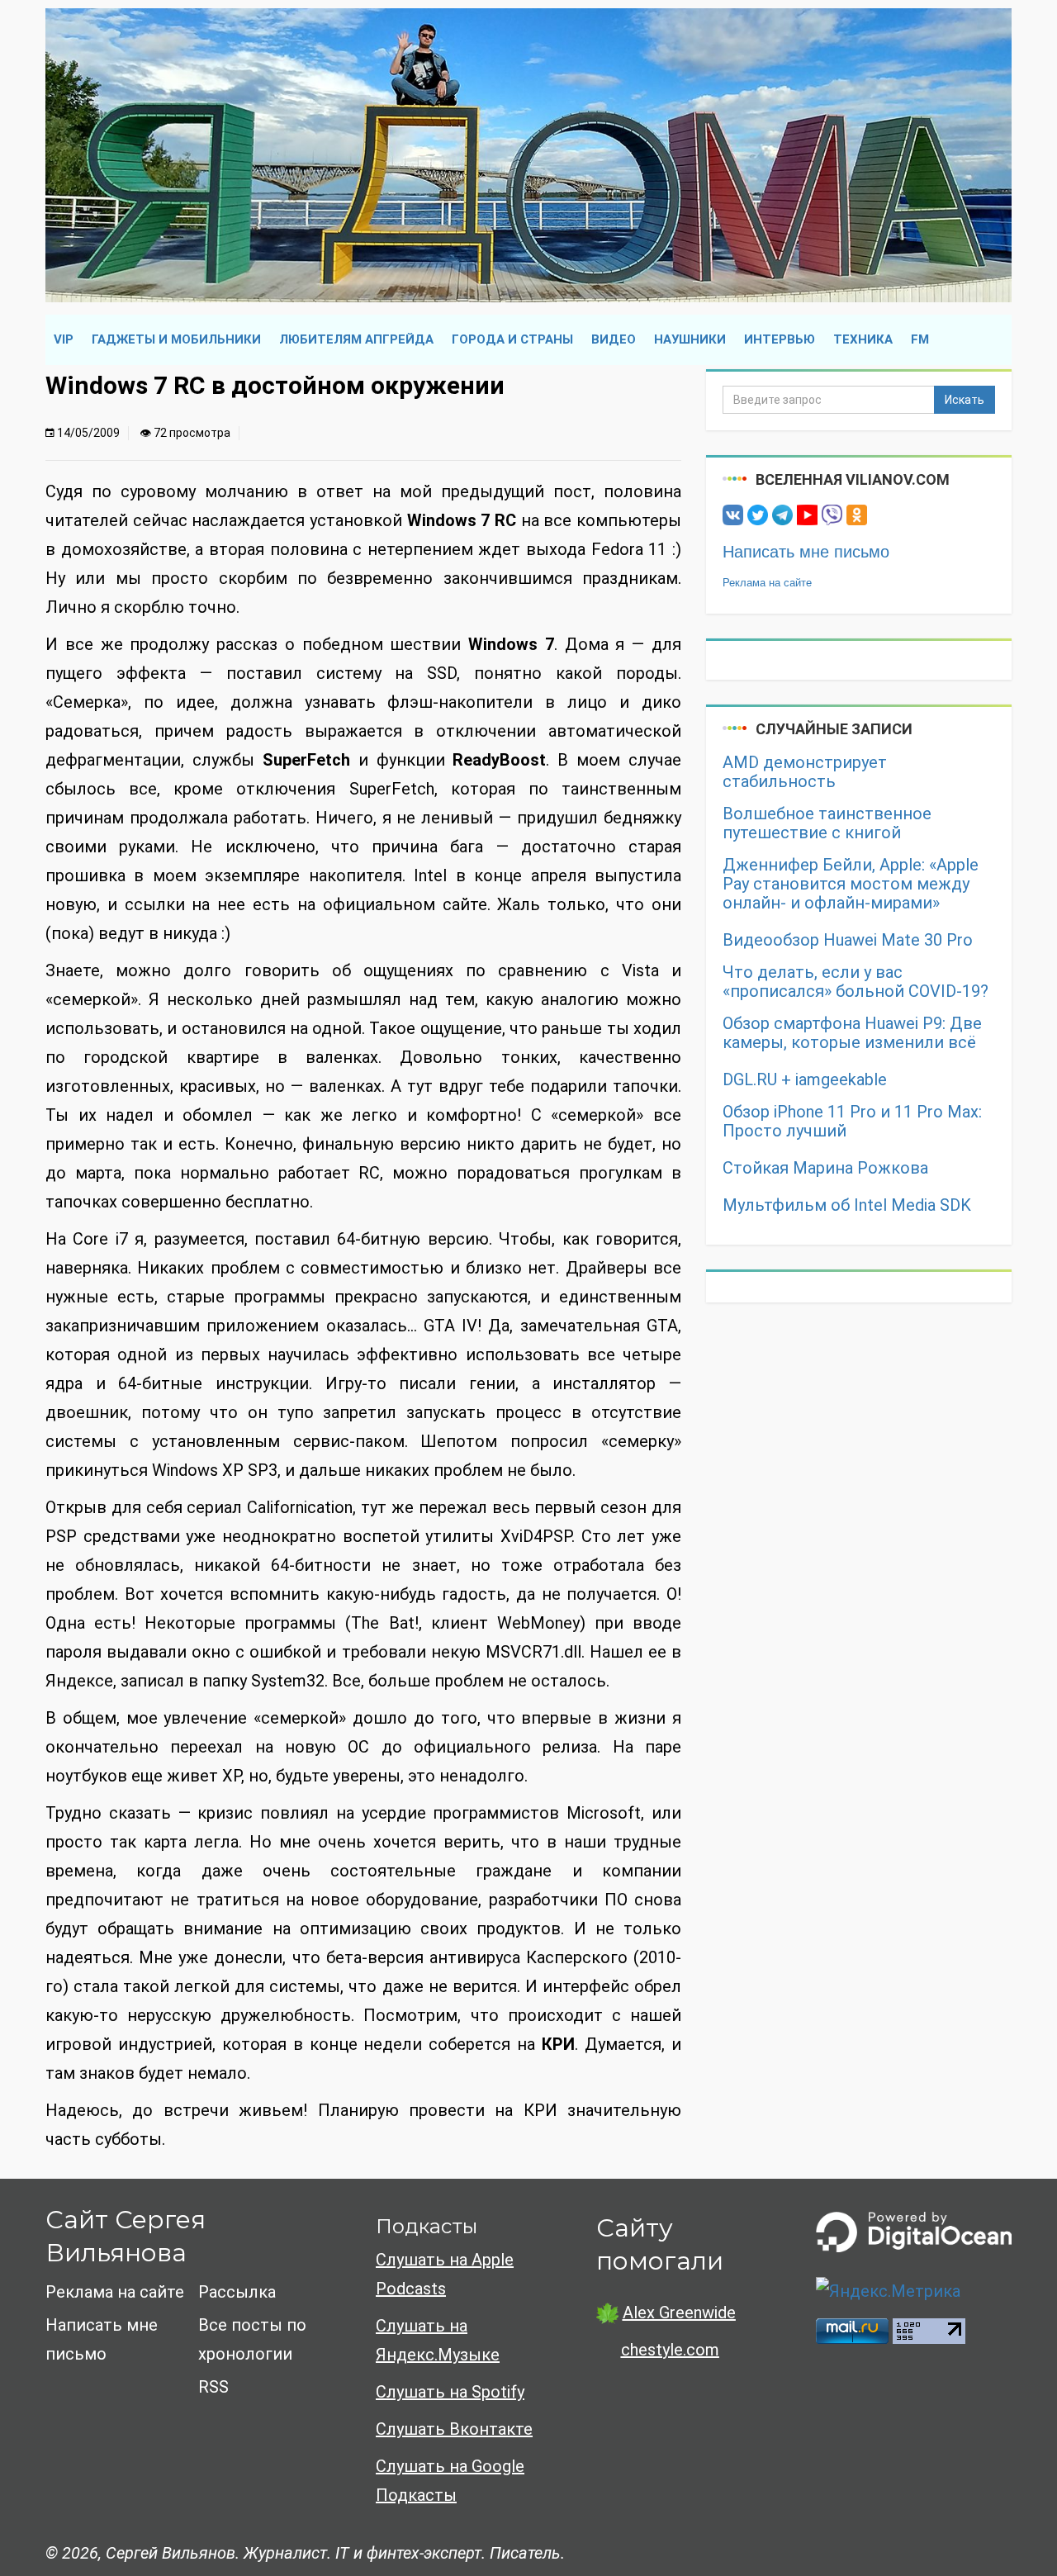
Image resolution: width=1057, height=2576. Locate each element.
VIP (64, 339)
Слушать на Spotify (450, 2392)
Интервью (780, 339)
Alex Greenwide (679, 2313)
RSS (213, 2387)
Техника (863, 339)
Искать (965, 400)
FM (920, 339)
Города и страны (512, 339)
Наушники (690, 339)
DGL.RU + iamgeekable (805, 1080)
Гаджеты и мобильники (176, 339)
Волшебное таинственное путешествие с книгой (827, 823)
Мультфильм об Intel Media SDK (847, 1205)
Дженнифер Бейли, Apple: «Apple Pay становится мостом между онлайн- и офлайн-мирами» (851, 884)
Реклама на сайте (767, 583)
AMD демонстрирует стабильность (805, 772)
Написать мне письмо (806, 552)
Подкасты (427, 2226)
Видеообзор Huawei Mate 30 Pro (848, 940)
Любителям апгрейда (356, 339)
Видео (614, 339)
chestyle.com (670, 2350)
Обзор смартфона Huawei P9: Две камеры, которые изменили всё (852, 1033)
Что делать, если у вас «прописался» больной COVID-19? (856, 982)
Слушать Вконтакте (454, 2429)
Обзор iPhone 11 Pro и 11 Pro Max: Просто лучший (852, 1122)
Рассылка (237, 2292)
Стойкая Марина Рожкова (825, 1168)
